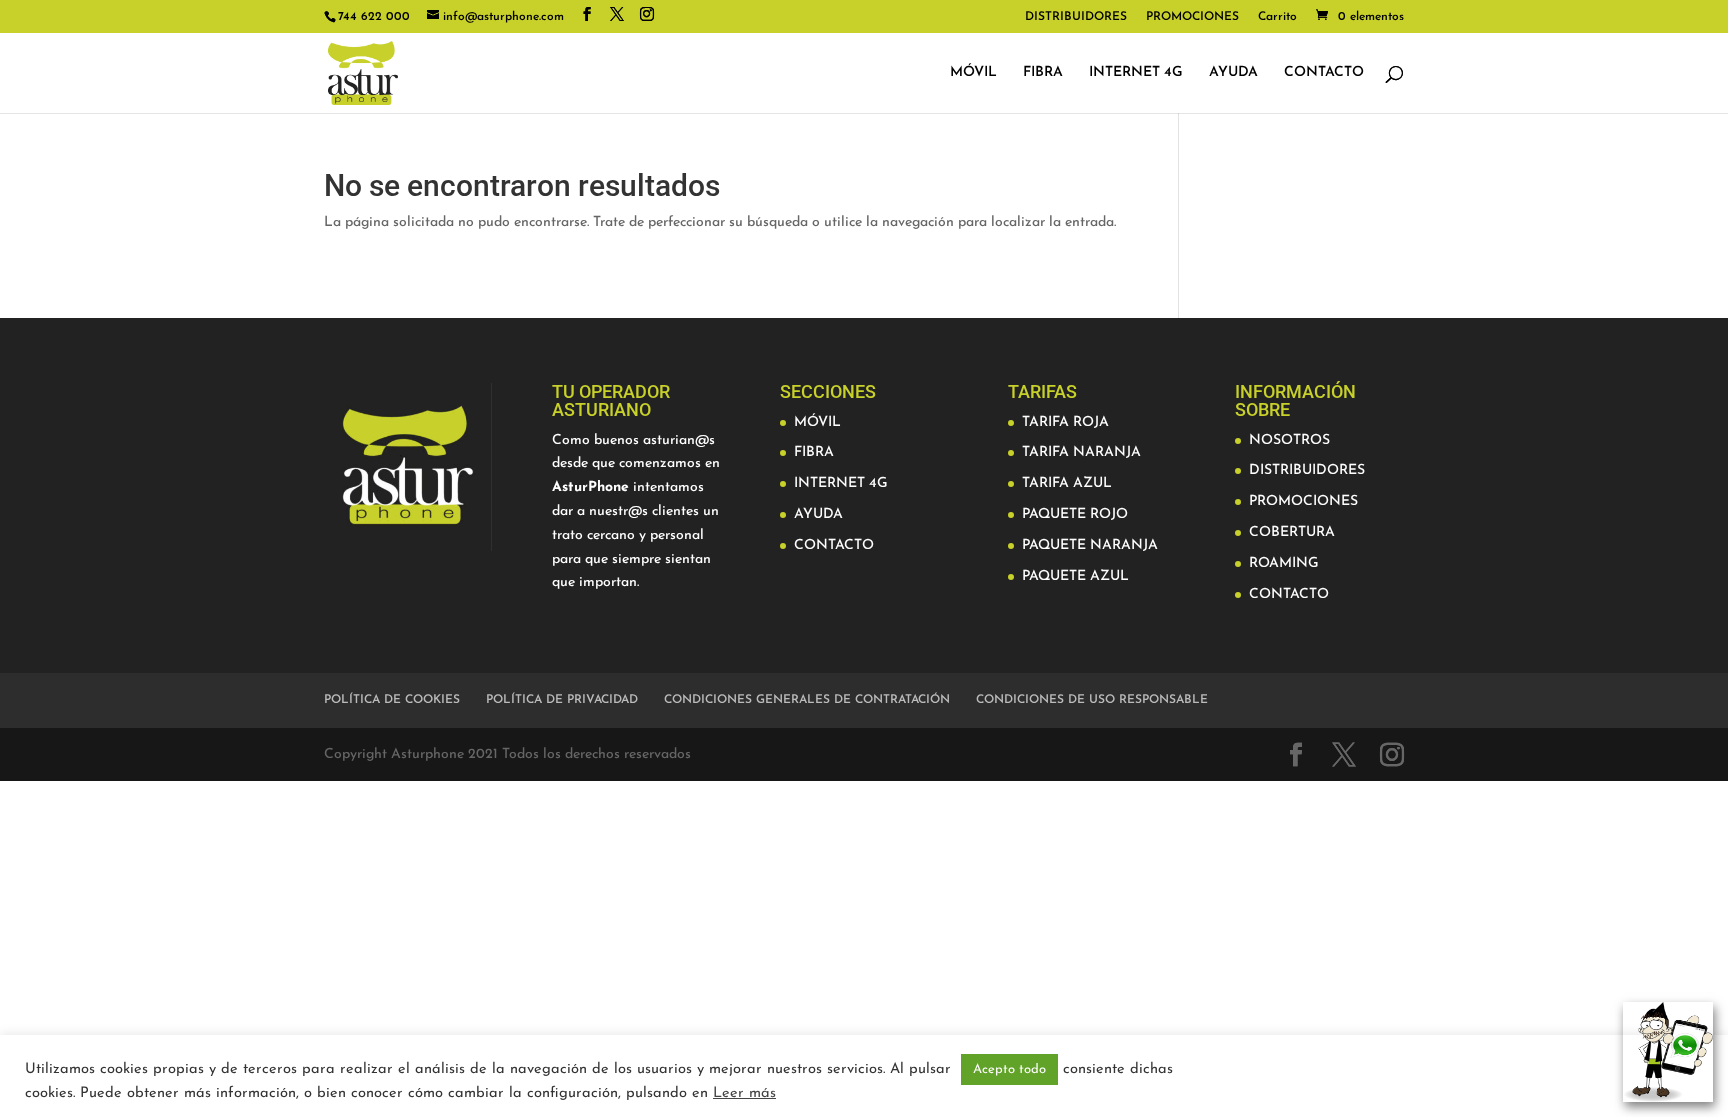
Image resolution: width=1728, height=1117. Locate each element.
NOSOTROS (1289, 440)
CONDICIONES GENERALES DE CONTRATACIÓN (807, 700)
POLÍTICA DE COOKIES (392, 700)
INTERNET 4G (1136, 73)
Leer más (744, 1093)
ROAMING (1284, 563)
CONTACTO (1324, 73)
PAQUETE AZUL (1075, 576)
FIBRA (1043, 73)
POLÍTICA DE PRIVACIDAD (562, 700)
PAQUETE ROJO (1075, 514)
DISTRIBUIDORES (1076, 17)
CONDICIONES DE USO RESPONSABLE (1092, 700)
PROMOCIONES (1192, 17)
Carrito (1277, 17)
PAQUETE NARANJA (1090, 545)
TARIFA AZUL (1067, 483)
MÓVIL (973, 73)
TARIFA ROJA (1065, 422)
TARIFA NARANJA (1081, 452)
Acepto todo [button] (1009, 1069)
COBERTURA (1292, 532)
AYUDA (1233, 73)
